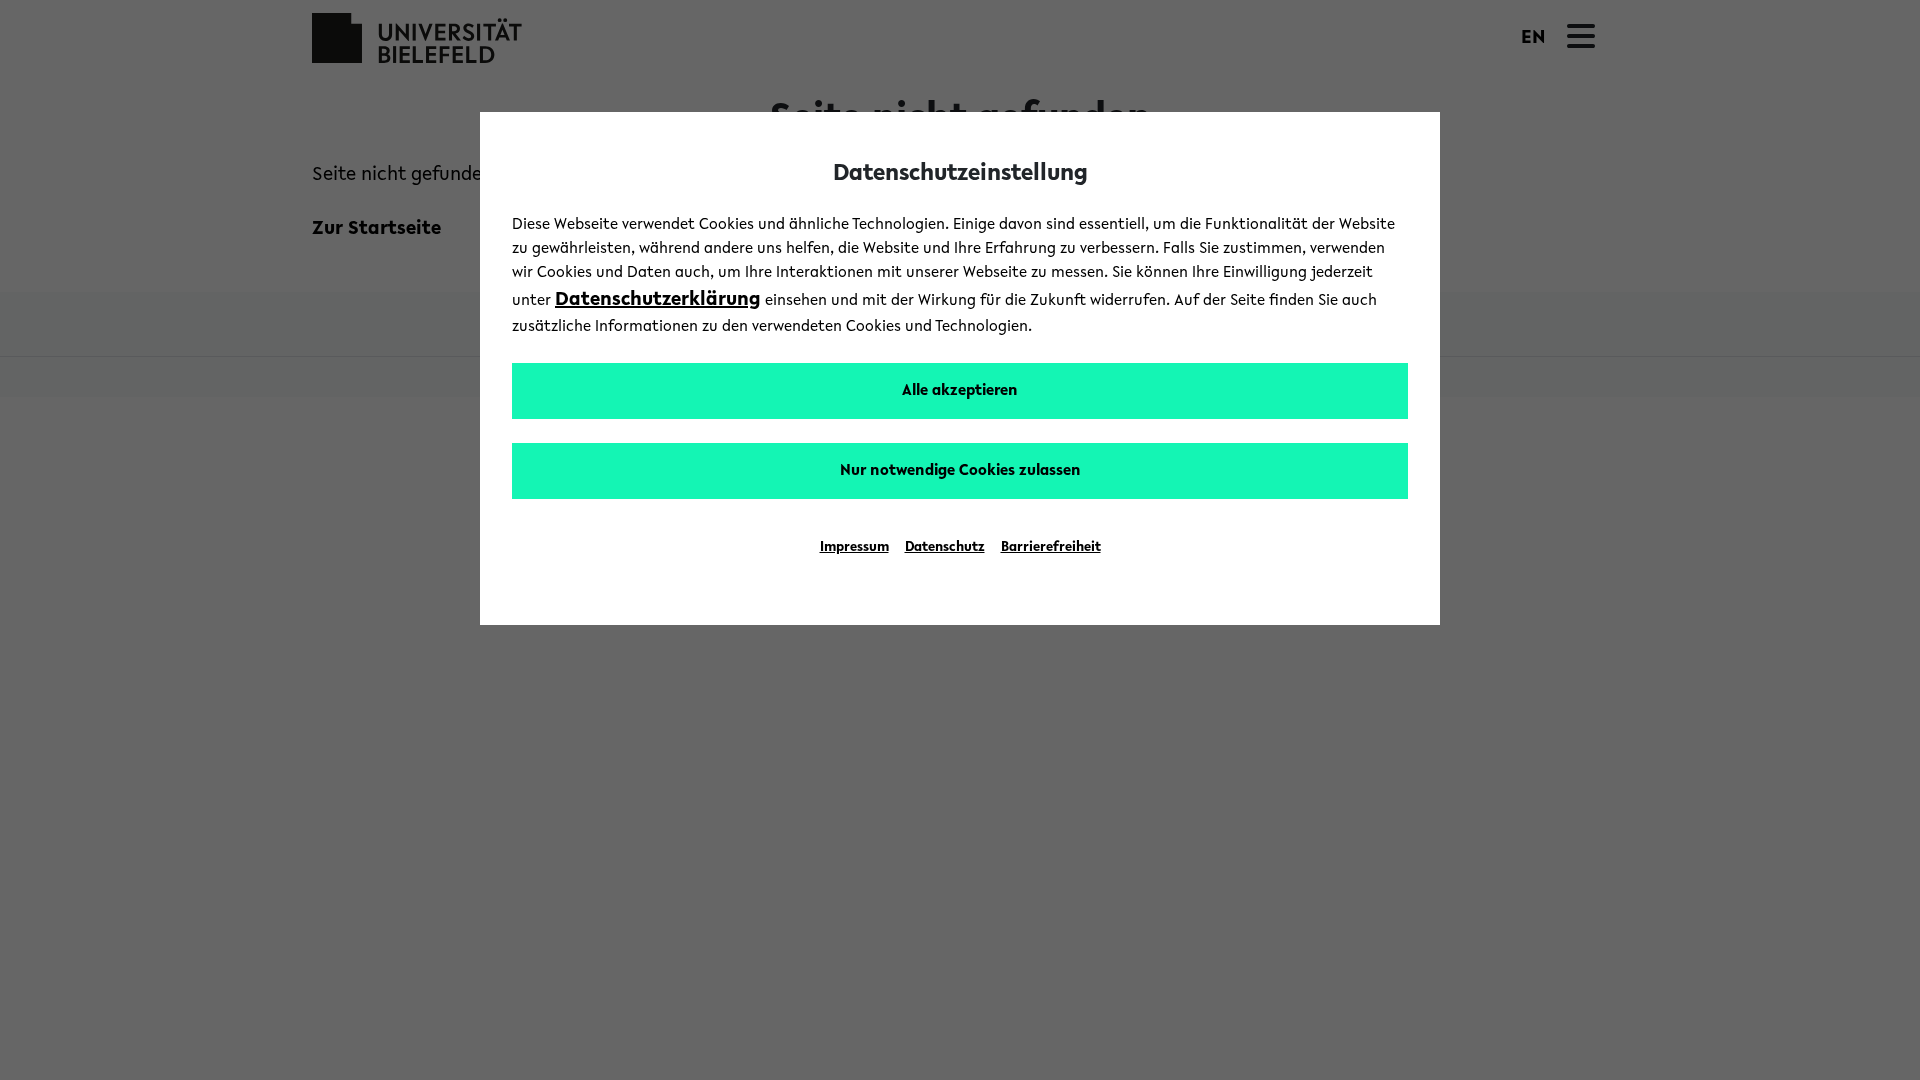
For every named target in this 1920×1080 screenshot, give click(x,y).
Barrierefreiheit (1051, 548)
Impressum (854, 548)
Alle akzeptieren (960, 391)
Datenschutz (945, 548)
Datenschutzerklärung (658, 300)
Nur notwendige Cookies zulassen (960, 471)
